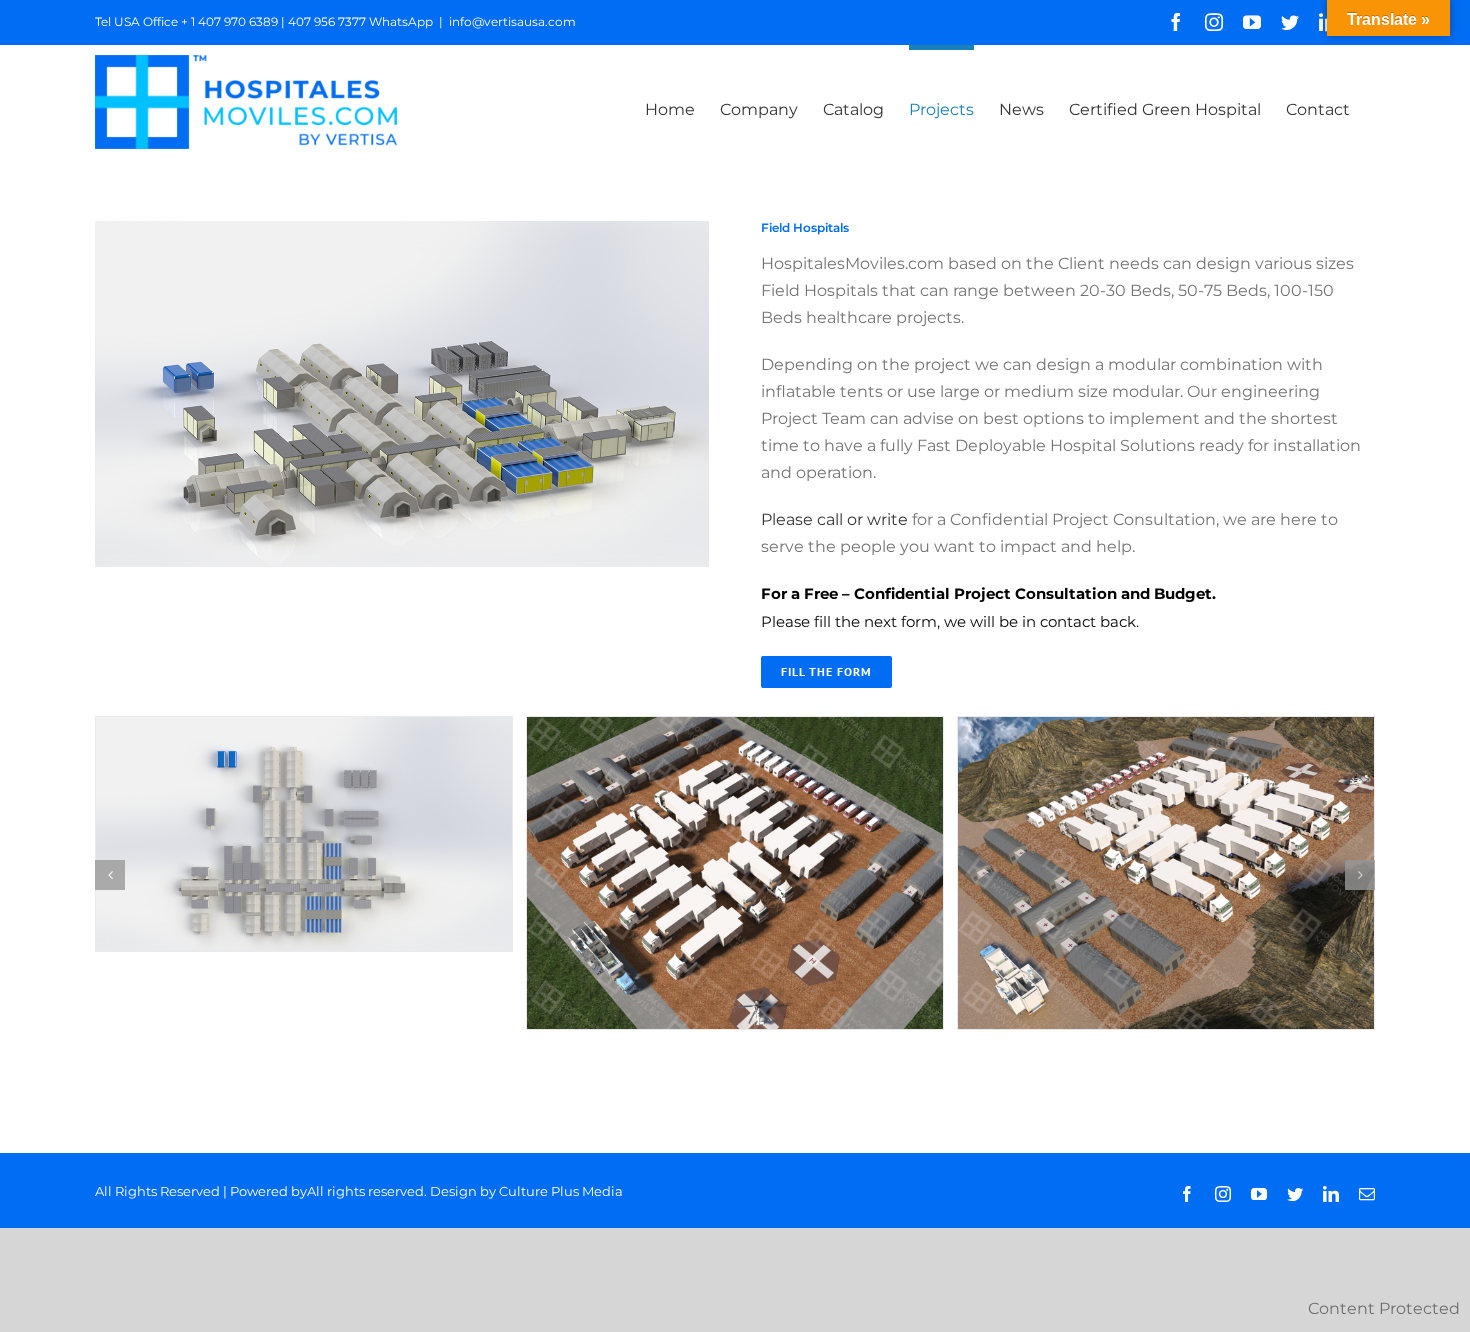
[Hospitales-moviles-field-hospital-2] (1166, 726)
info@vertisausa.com (512, 21)
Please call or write (834, 519)
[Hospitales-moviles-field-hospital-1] (735, 726)
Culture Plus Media (561, 1191)
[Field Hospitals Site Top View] (304, 726)
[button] (110, 875)
